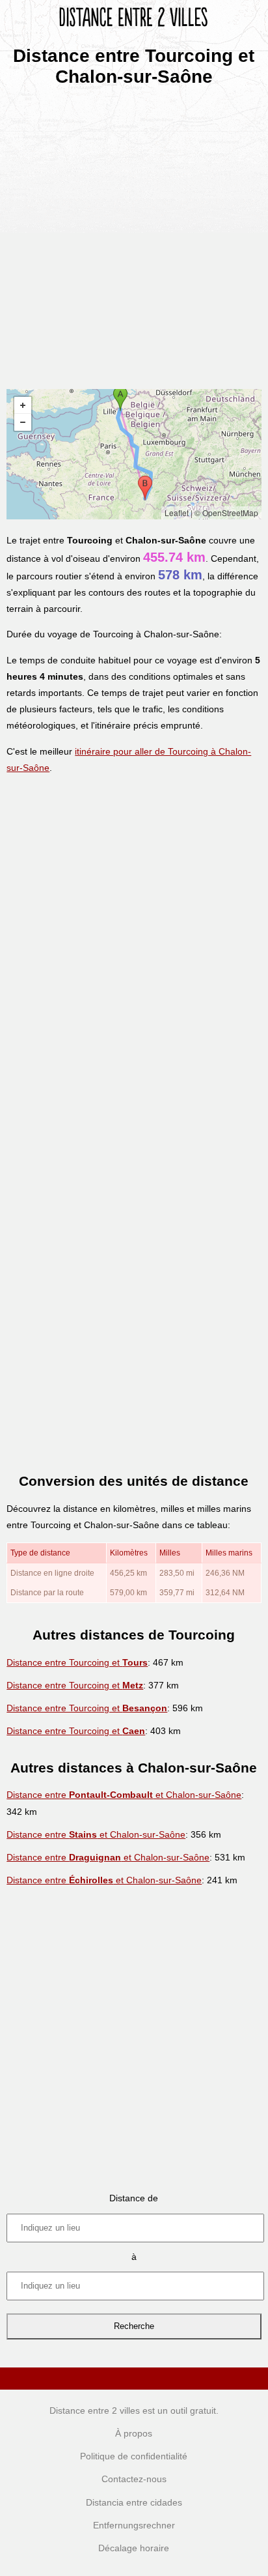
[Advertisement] (134, 233)
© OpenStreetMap (226, 513)
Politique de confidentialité (134, 2456)
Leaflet (177, 513)
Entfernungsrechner (134, 2525)
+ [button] (23, 405)
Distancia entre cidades (134, 2502)
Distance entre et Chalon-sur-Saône (124, 1795)
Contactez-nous (134, 2479)
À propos (134, 2433)
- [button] (23, 422)
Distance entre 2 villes (95, 2410)
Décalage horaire (134, 2548)
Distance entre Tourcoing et (77, 1662)
